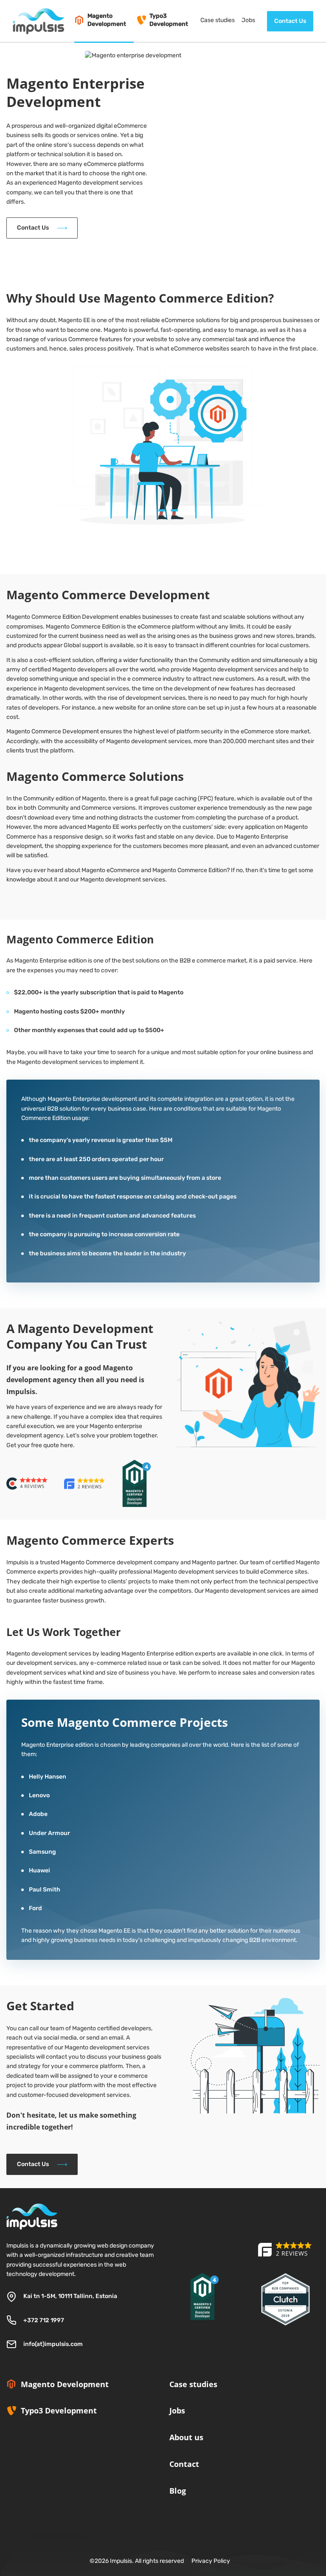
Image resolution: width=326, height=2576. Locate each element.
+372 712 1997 (44, 2320)
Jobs (177, 2410)
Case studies (193, 2384)
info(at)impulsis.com (53, 2344)
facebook (217, 2515)
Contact (184, 2464)
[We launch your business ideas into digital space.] (285, 2255)
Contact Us (290, 21)
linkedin (173, 2515)
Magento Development (65, 2384)
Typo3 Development (59, 2410)
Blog (178, 2491)
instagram (195, 2515)
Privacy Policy (211, 2561)
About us (186, 2437)
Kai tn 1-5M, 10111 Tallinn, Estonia (70, 2296)
